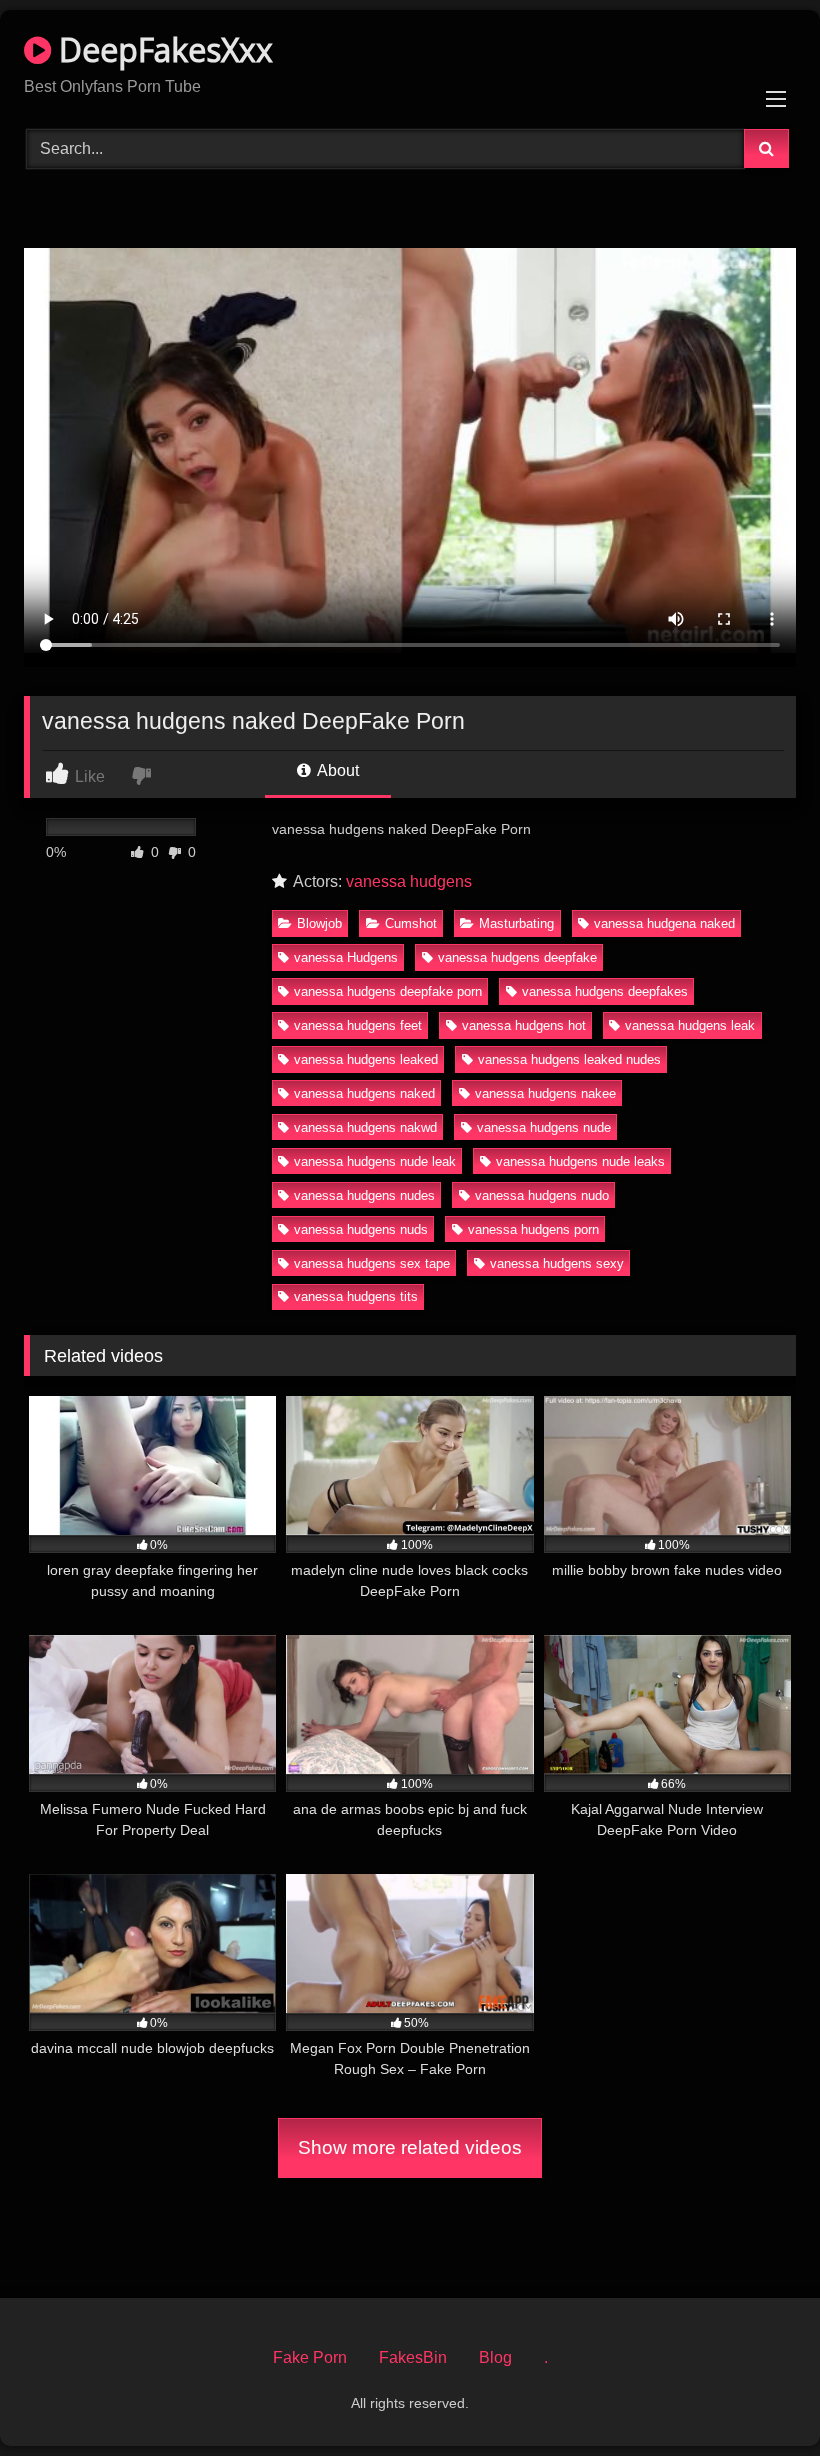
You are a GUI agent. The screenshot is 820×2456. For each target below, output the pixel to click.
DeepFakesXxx (162, 49)
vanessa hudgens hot (524, 1025)
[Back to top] (758, 2396)
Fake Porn (310, 2357)
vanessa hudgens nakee (545, 1093)
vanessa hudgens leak (690, 1025)
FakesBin (413, 2357)
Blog (495, 2357)
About (336, 770)
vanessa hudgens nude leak (375, 1161)
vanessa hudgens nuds (361, 1229)
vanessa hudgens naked (364, 1093)
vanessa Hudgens (346, 957)
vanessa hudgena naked (664, 923)
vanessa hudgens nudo (542, 1195)
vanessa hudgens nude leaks (580, 1161)
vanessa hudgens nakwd (365, 1127)
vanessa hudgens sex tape (372, 1263)
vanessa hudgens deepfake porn (388, 991)
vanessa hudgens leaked (366, 1059)
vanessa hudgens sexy (557, 1263)
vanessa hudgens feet (358, 1025)
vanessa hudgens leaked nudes (569, 1059)
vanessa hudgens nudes (364, 1195)
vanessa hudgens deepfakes (605, 991)
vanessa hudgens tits (356, 1296)
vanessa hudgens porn (533, 1229)
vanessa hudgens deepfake (517, 957)
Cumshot (411, 923)
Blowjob (319, 923)
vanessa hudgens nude (544, 1127)
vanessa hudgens (409, 881)
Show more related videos (410, 2147)
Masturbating (516, 923)
